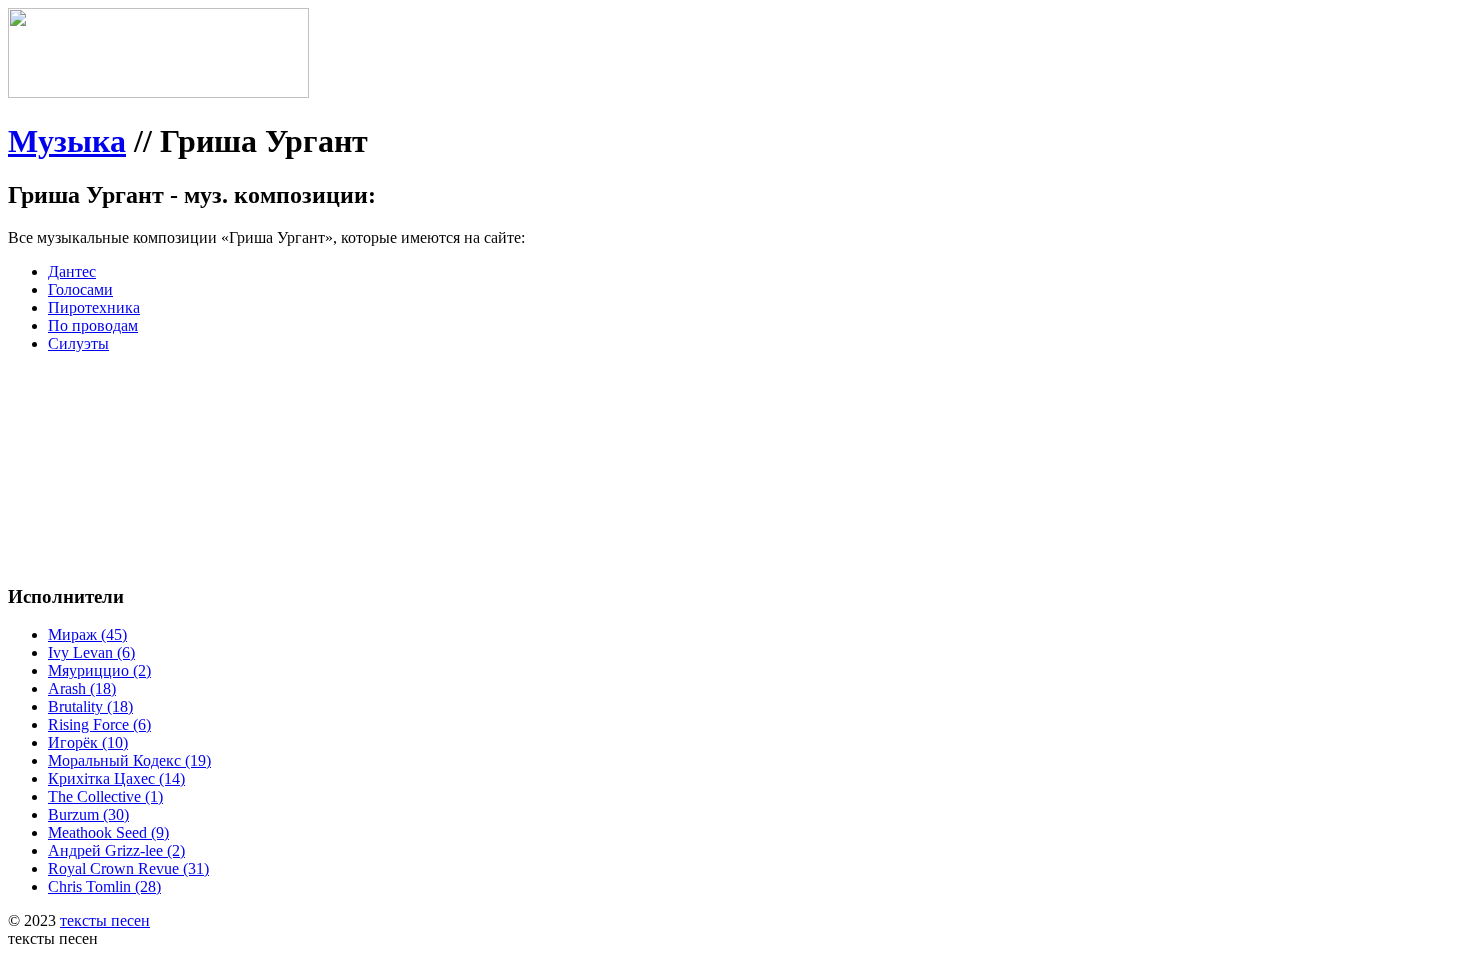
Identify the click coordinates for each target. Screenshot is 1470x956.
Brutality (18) (90, 706)
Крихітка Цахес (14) (116, 778)
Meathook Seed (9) (108, 832)
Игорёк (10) (88, 742)
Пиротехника (94, 307)
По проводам (93, 325)
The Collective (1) (105, 796)
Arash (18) (82, 688)
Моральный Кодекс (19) (129, 760)
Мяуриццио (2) (99, 670)
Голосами (80, 289)
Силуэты (78, 343)
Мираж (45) (87, 634)
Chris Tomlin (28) (104, 886)
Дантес (72, 271)
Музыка (67, 141)
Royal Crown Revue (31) (128, 868)
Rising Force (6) (99, 724)
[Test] (158, 92)
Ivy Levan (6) (91, 652)
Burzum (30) (88, 814)
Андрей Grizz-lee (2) (116, 850)
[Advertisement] (308, 414)
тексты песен (105, 920)
